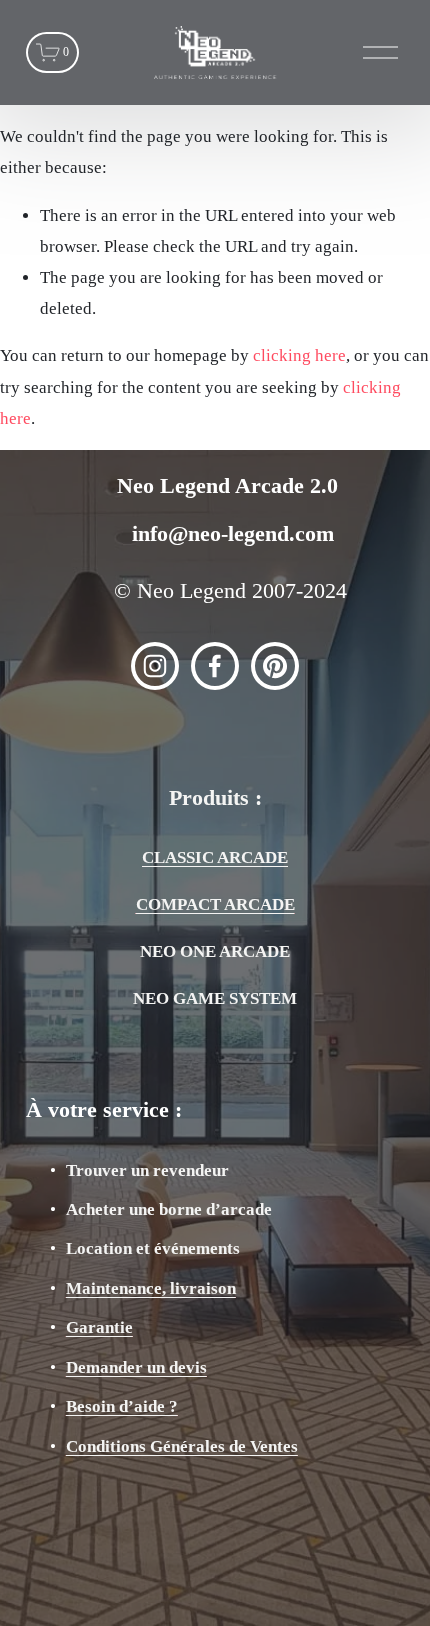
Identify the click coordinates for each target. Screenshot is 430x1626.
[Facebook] (215, 666)
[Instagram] (155, 666)
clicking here (299, 355)
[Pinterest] (275, 666)
